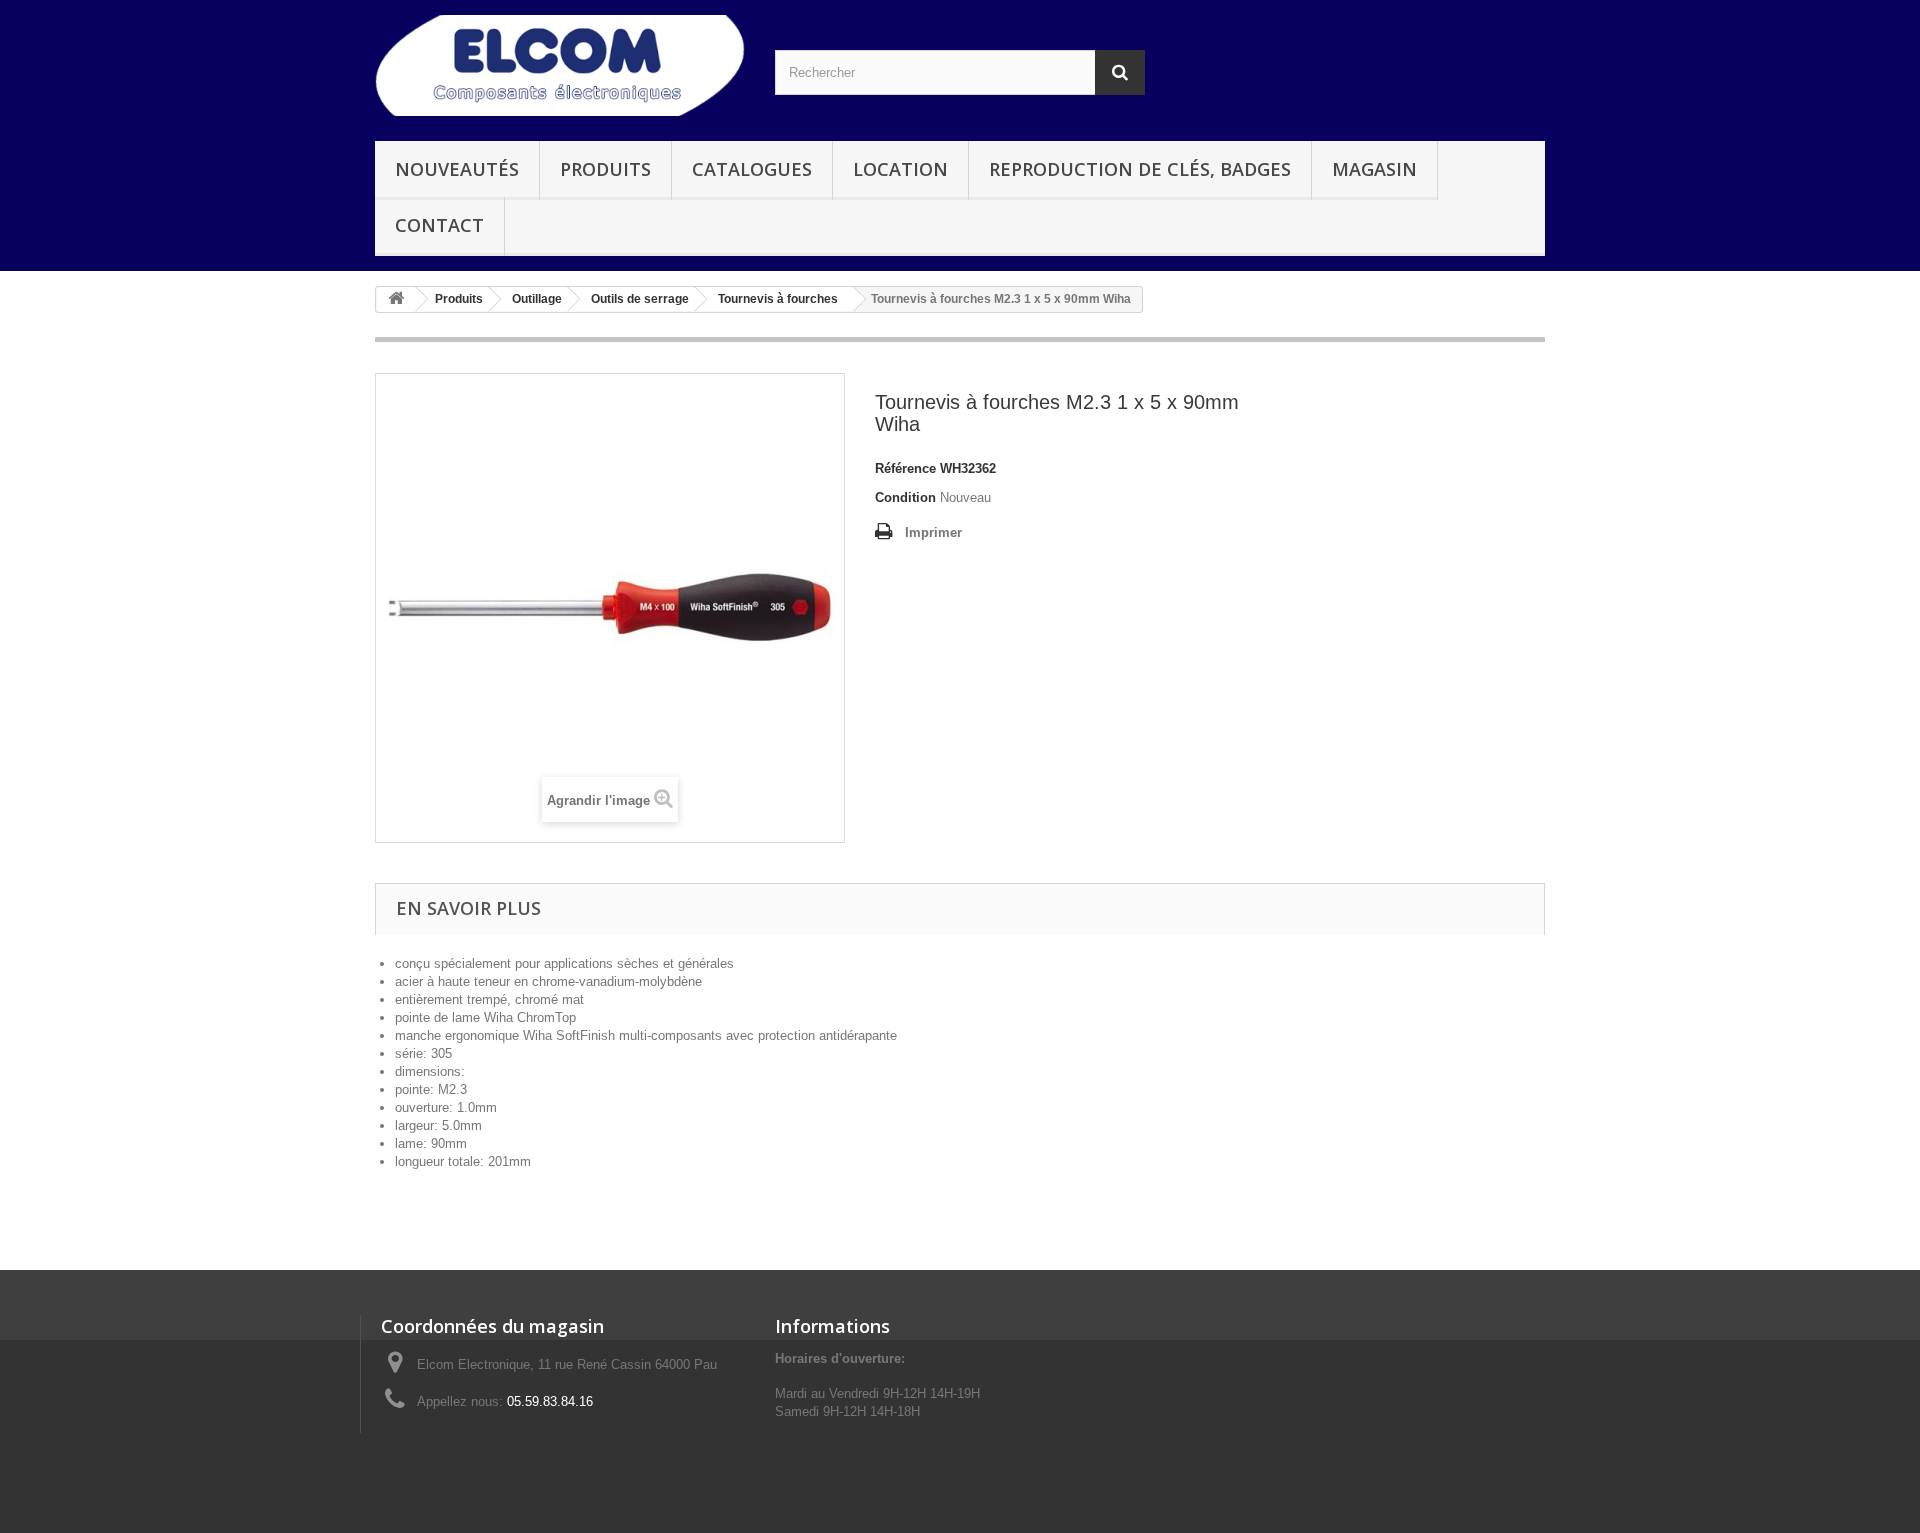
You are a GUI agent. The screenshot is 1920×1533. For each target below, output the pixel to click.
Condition (905, 497)
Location (900, 169)
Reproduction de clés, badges (1140, 169)
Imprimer (933, 532)
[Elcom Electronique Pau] (560, 65)
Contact (439, 225)
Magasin (1374, 169)
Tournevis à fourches (778, 299)
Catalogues (752, 169)
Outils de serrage (640, 299)
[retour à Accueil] (396, 299)
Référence (905, 468)
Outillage (537, 299)
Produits (605, 169)
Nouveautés (457, 169)
